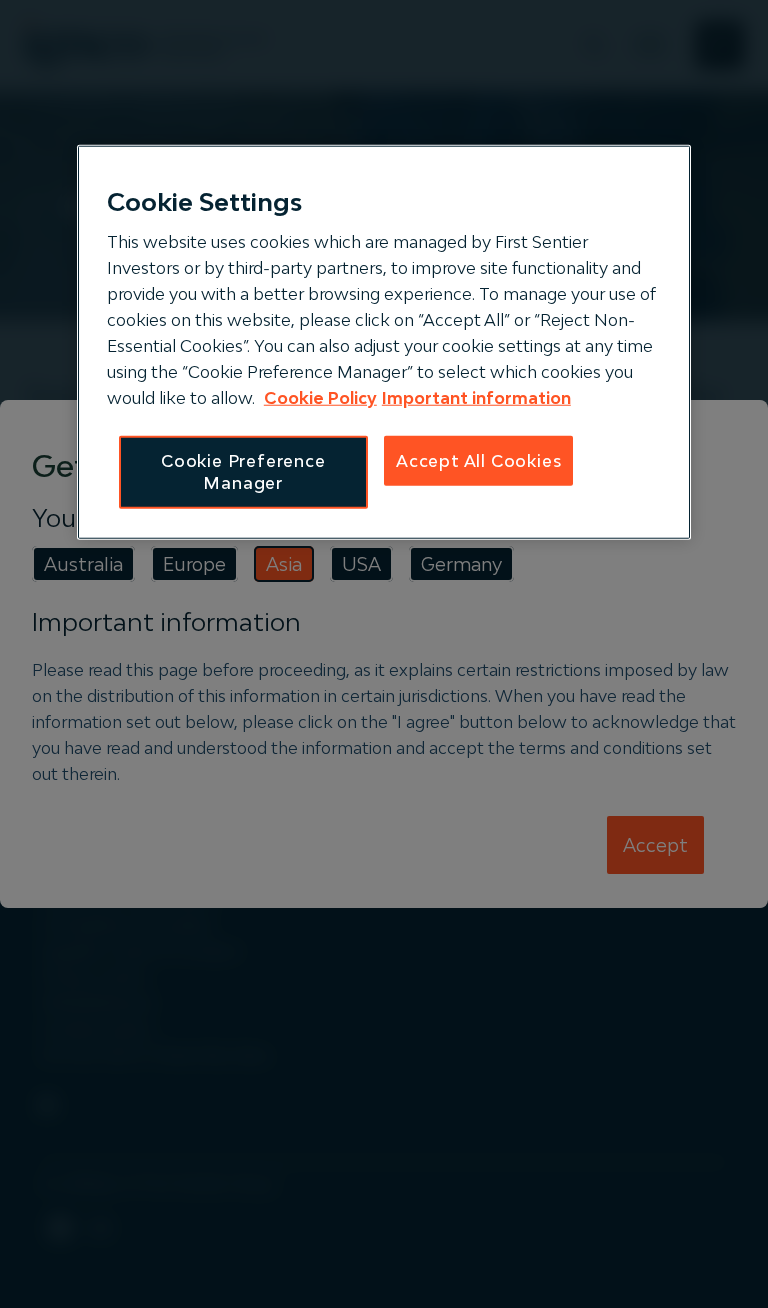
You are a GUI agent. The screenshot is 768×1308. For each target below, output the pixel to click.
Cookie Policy (320, 398)
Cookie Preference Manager (243, 472)
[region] (384, 342)
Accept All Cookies (478, 461)
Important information (476, 398)
